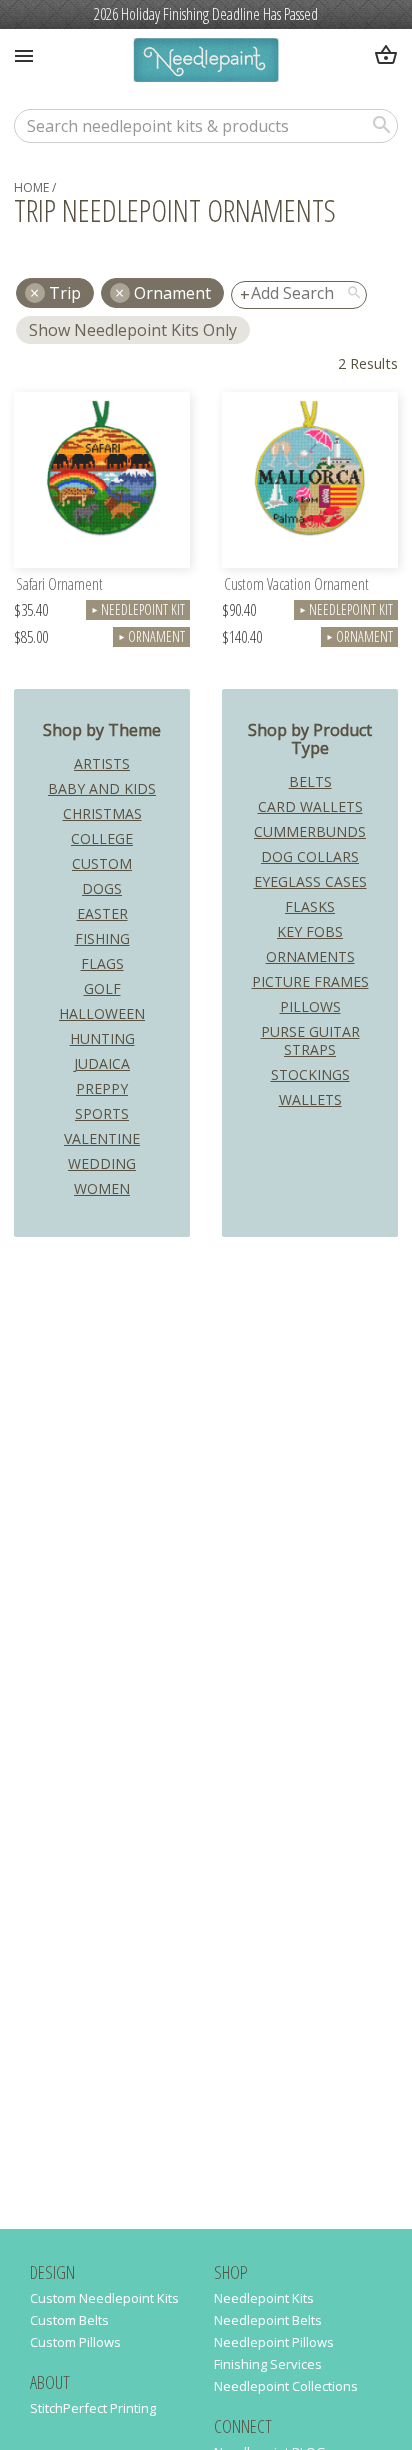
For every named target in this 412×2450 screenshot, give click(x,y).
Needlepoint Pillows (274, 2342)
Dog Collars (310, 856)
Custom (102, 863)
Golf (102, 988)
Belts (310, 781)
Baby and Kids (102, 788)
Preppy (102, 1088)
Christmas (102, 813)
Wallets (310, 1099)
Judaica (102, 1063)
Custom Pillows (75, 2342)
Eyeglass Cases (310, 881)
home (31, 187)
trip (65, 293)
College (102, 838)
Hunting (102, 1038)
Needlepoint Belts (268, 2320)
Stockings (310, 1074)
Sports (102, 1113)
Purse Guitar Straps (310, 1040)
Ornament (172, 293)
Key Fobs (310, 931)
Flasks (310, 906)
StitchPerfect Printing (93, 2408)
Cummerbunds (310, 831)
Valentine (102, 1138)
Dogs (102, 888)
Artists (102, 763)
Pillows (310, 1006)
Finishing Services (268, 2364)
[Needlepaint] (205, 62)
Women (102, 1188)
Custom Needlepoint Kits (104, 2298)
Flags (102, 963)
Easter (102, 913)
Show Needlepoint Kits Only (133, 330)
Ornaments (310, 956)
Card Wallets (310, 806)
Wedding (102, 1163)
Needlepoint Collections (286, 2386)
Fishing (102, 938)
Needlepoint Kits (264, 2298)
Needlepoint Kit (138, 609)
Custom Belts (69, 2320)
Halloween (102, 1013)
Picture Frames (310, 981)
